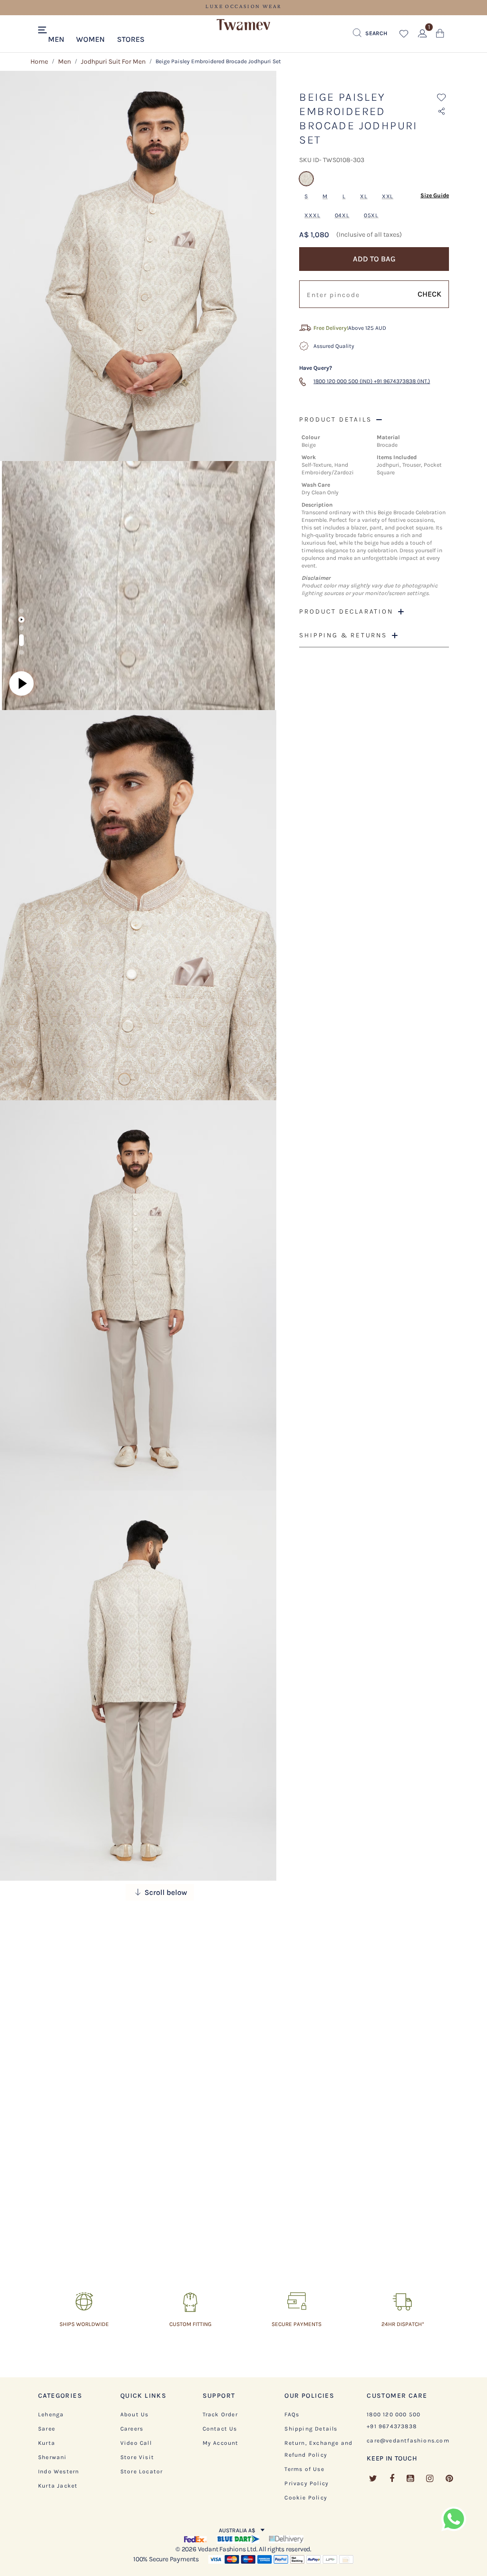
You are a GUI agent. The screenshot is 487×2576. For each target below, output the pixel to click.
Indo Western (58, 2471)
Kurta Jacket (58, 2486)
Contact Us (220, 2429)
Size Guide (435, 195)
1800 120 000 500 (394, 2414)
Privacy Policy (307, 2483)
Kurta (47, 2443)
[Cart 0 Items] (440, 35)
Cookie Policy (306, 2498)
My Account (221, 2443)
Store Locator (142, 2471)
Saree (47, 2429)
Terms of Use (304, 2469)
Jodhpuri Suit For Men (113, 62)
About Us (135, 2414)
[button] (56, 38)
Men (64, 62)
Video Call (136, 2443)
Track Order (220, 2414)
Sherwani (53, 2457)
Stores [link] (131, 39)
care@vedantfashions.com (408, 2441)
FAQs (292, 2414)
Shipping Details (311, 2429)
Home (39, 62)
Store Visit (137, 2457)
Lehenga (51, 2414)
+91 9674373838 (392, 2426)
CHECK (429, 294)
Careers (132, 2429)
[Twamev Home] (243, 25)
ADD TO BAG (374, 259)
